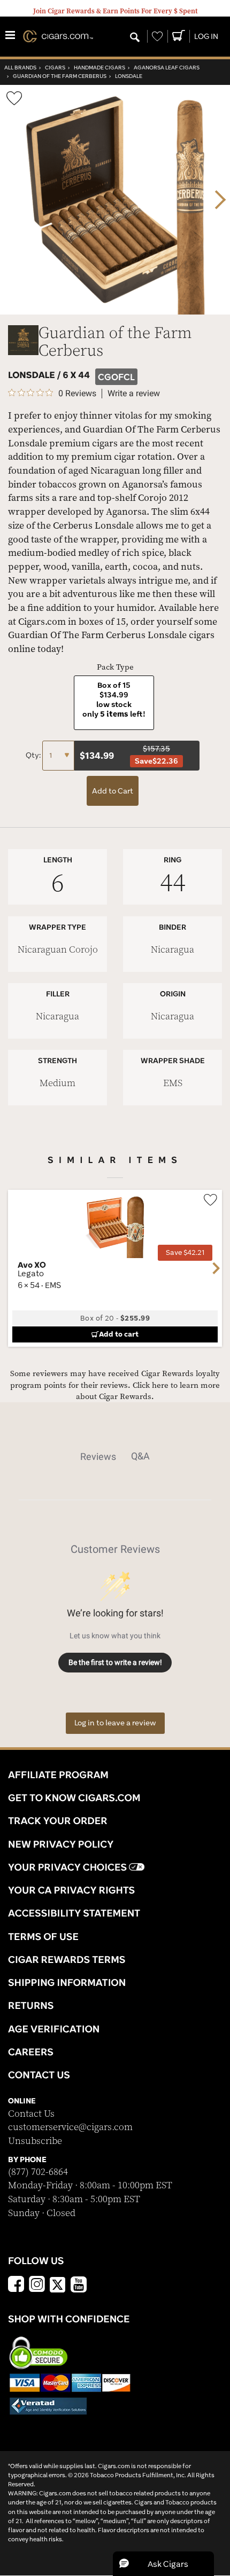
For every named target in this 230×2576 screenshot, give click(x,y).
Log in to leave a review (115, 1723)
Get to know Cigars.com (74, 1797)
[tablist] (115, 1456)
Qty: (34, 755)
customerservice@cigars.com (70, 2127)
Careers (31, 2052)
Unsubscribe (35, 2141)
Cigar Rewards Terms (67, 1959)
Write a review (134, 394)
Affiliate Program (58, 1774)
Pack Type (115, 667)
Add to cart (119, 1334)
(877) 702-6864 (38, 2172)
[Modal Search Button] (135, 38)
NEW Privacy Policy (61, 1844)
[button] (163, 2564)
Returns (31, 2005)
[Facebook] (16, 2286)
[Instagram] (37, 2286)
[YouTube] (79, 2286)
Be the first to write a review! (115, 1662)
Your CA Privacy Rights (71, 1890)
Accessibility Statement (74, 1913)
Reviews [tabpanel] (98, 1456)
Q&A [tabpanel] (140, 1456)
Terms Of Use (43, 1936)
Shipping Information (67, 1982)
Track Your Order (58, 1820)
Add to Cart (113, 791)
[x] (58, 2284)
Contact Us (31, 2114)
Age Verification (54, 2029)
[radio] (114, 702)
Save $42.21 (185, 1252)
